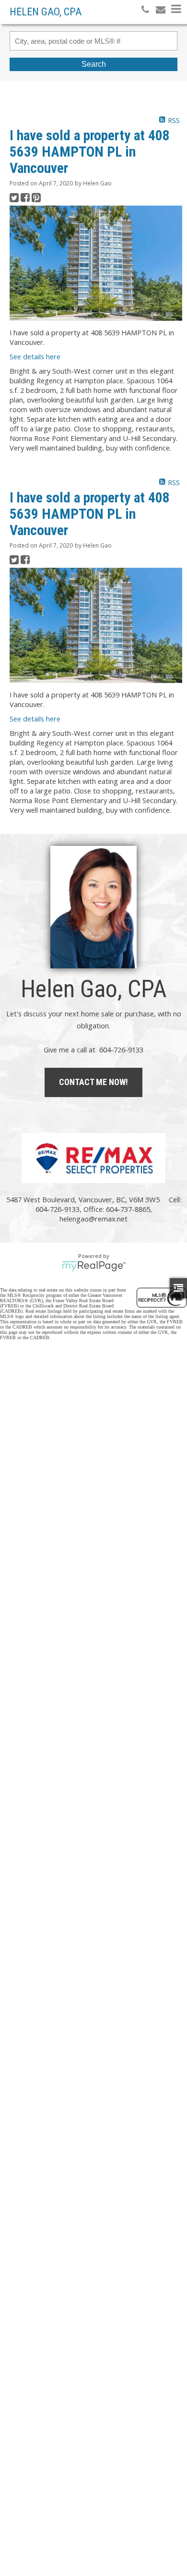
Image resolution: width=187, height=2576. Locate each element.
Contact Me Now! (93, 1082)
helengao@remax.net (93, 1219)
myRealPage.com (94, 1266)
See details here (35, 356)
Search (94, 64)
